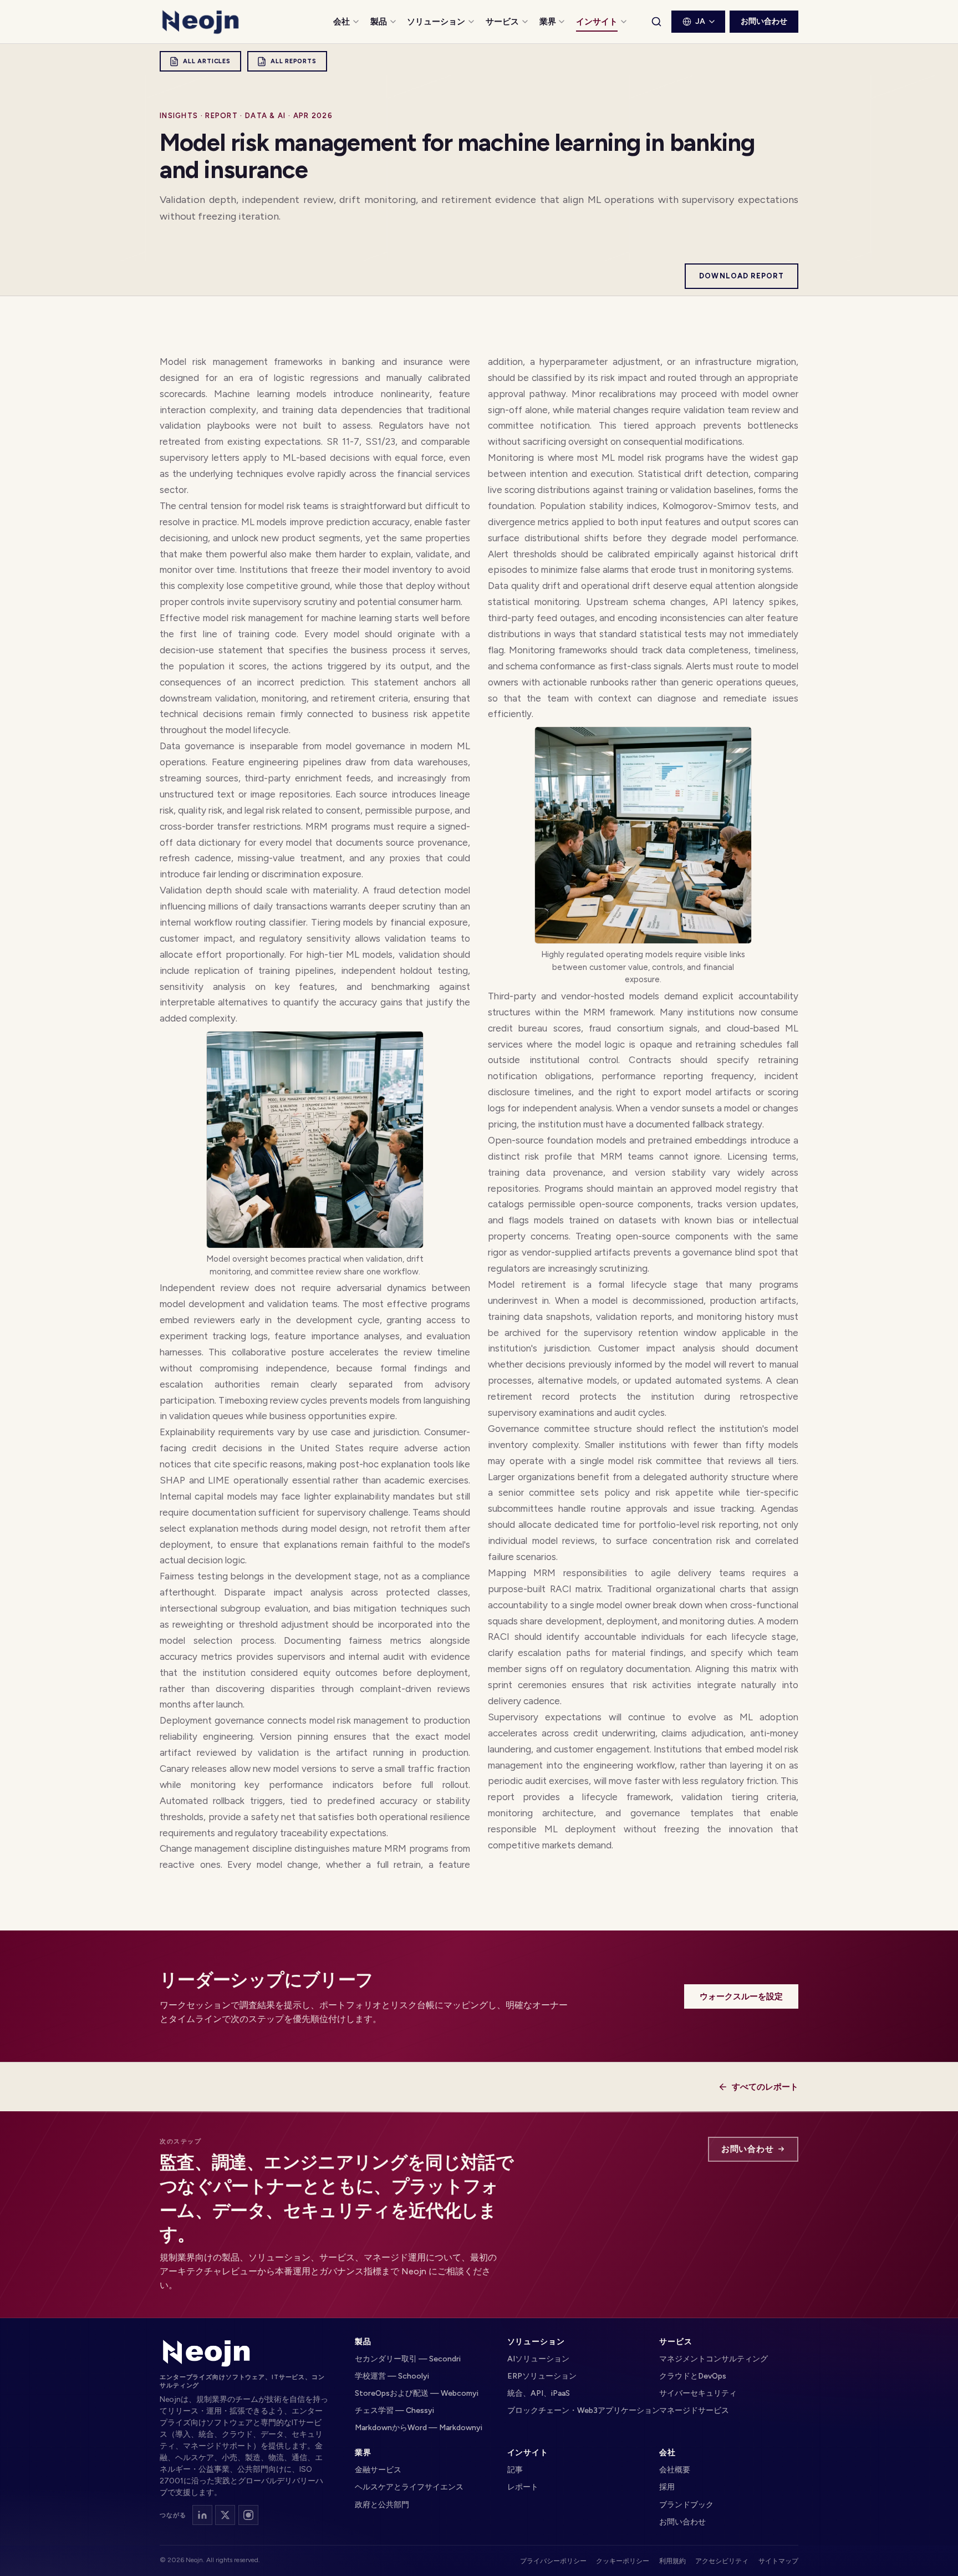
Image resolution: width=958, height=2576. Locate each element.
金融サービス (378, 2470)
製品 (379, 22)
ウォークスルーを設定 (741, 1996)
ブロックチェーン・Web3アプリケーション (577, 2410)
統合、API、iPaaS (539, 2393)
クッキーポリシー (623, 2561)
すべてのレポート (765, 2087)
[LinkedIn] (202, 2515)
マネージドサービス (694, 2410)
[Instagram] (248, 2515)
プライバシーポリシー (553, 2561)
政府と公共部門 (382, 2505)
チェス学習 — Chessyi (394, 2410)
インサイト (597, 22)
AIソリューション (538, 2359)
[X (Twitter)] (225, 2515)
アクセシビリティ (722, 2561)
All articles (207, 61)
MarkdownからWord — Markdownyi (419, 2428)
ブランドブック (686, 2505)
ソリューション (436, 22)
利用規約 (672, 2561)
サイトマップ (778, 2561)
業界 (548, 22)
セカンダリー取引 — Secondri (408, 2359)
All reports (293, 61)
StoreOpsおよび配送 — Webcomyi (417, 2393)
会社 (342, 22)
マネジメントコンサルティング (714, 2359)
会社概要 (675, 2470)
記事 (515, 2470)
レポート (523, 2487)
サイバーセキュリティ (698, 2393)
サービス (502, 22)
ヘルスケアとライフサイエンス (409, 2487)
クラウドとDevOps (693, 2376)
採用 (667, 2487)
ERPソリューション (542, 2376)
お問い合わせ (764, 21)
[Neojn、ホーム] (207, 2353)
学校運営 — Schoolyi (392, 2376)
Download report (742, 276)
